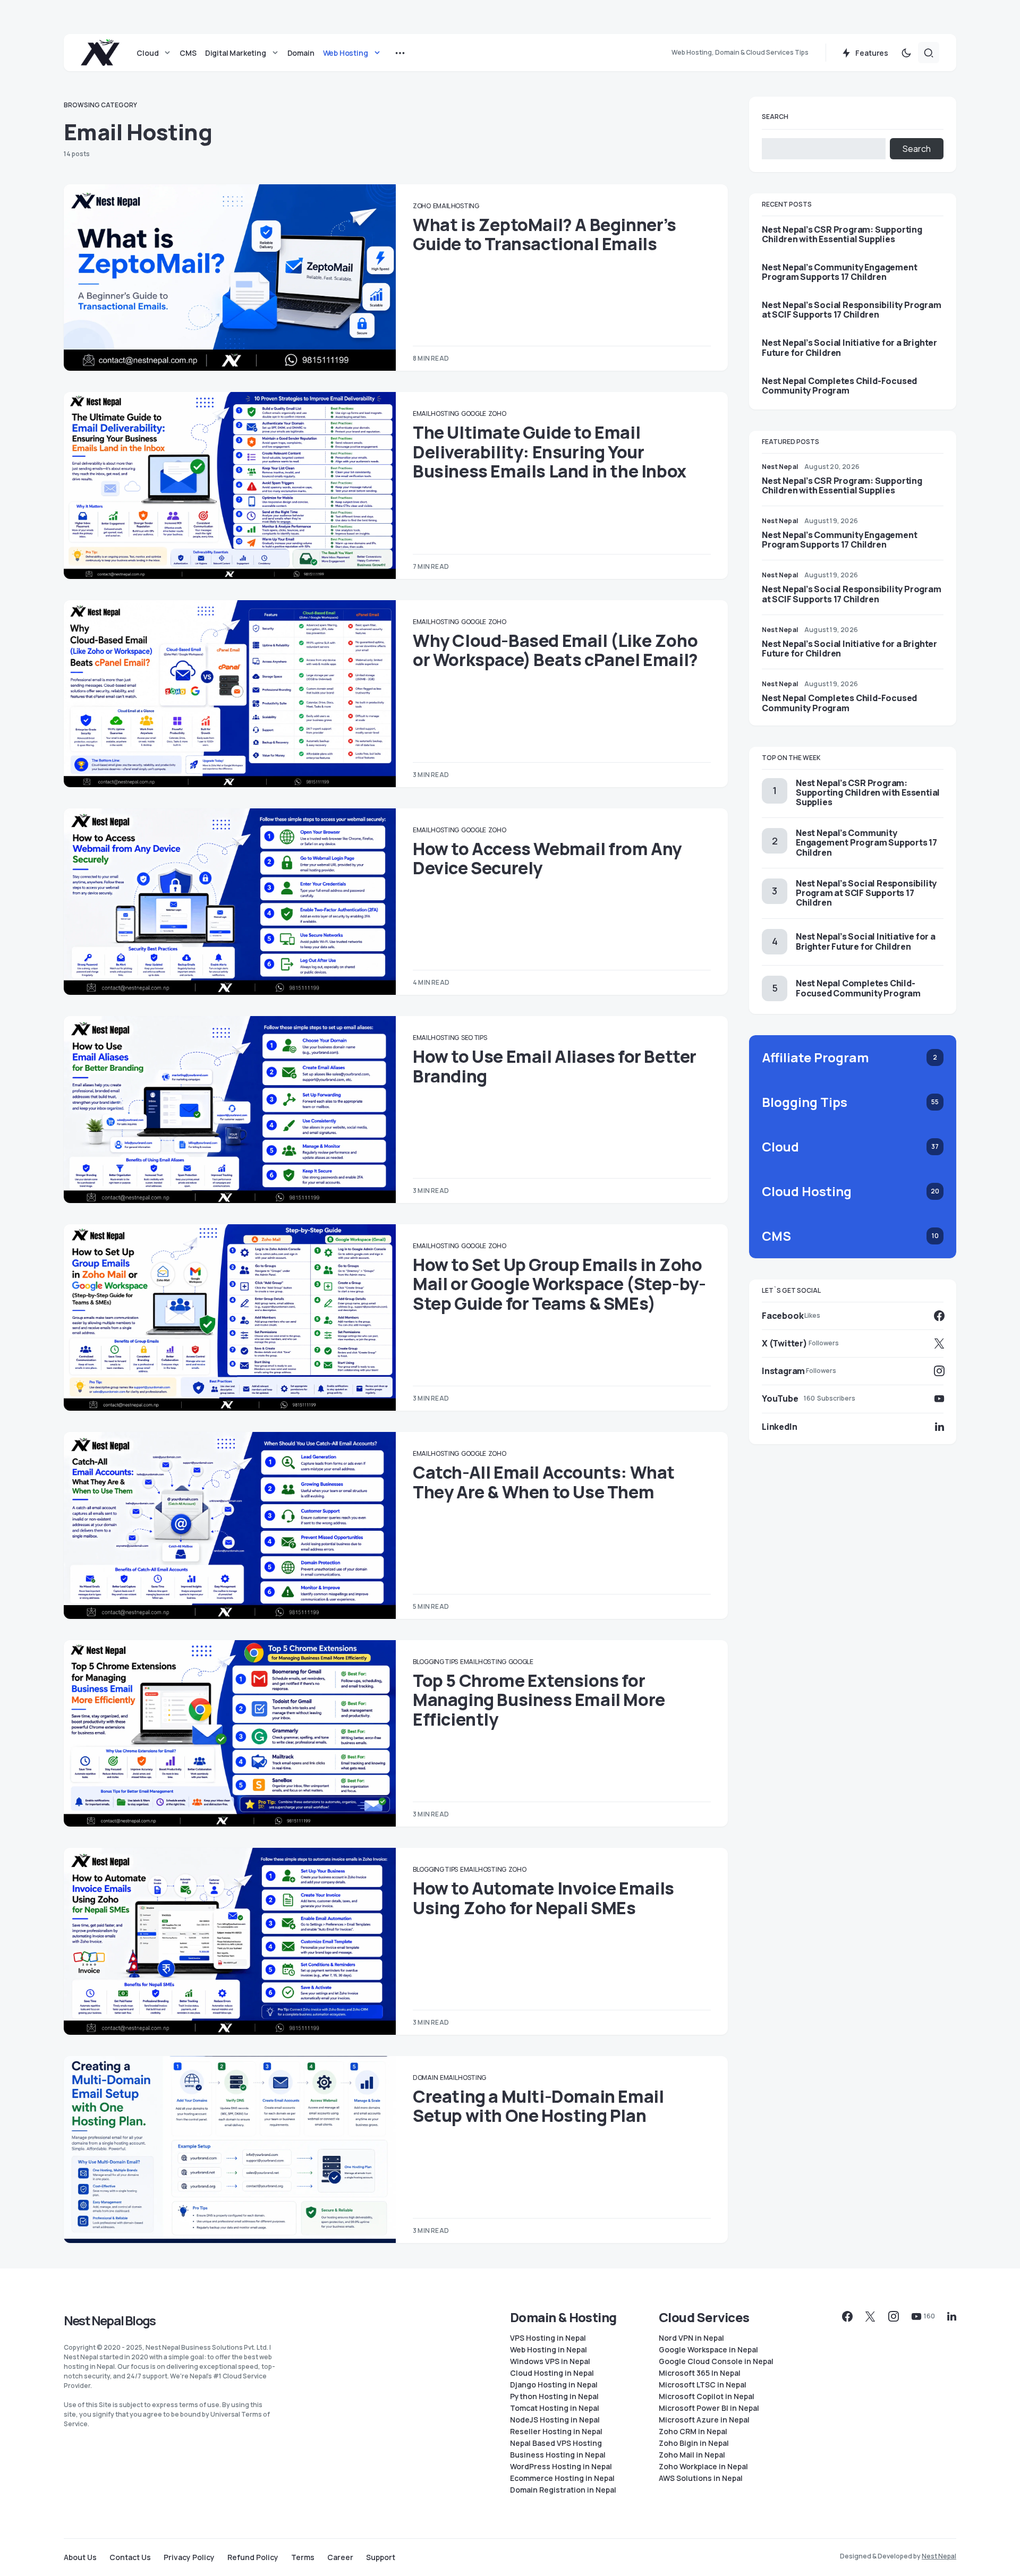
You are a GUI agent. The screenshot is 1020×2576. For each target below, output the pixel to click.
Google (474, 413)
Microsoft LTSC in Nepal (703, 2385)
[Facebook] (847, 2316)
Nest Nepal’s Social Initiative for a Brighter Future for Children (849, 347)
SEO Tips (474, 1038)
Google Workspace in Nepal (708, 2350)
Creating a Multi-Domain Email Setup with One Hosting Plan (538, 2106)
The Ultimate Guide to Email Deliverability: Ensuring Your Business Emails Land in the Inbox (550, 452)
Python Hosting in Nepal (554, 2396)
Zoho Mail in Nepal (692, 2455)
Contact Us (130, 2557)
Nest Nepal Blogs (109, 2320)
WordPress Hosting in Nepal (561, 2467)
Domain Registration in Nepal (563, 2490)
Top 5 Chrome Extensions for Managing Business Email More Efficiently (539, 1700)
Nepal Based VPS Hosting (556, 2443)
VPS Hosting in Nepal (548, 2338)
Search (775, 117)
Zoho (422, 206)
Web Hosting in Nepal (549, 2350)
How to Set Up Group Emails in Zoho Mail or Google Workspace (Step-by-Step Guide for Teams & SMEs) (559, 1284)
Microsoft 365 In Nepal (700, 2373)
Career (340, 2557)
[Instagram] (894, 2316)
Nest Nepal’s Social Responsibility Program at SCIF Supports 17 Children (852, 310)
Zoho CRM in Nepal (693, 2432)
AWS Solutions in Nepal (701, 2478)
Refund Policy (253, 2557)
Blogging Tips (435, 1662)
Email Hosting (456, 206)
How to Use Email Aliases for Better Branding (555, 1066)
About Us (80, 2557)
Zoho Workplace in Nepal (703, 2467)
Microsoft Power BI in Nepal (709, 2408)
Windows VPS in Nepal (550, 2361)
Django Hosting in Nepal (554, 2385)
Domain (425, 2078)
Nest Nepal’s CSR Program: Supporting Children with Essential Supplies (842, 234)
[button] (906, 53)
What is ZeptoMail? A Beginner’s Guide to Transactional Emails (545, 234)
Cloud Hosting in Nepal (552, 2373)
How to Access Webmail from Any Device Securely (547, 858)
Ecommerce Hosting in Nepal (562, 2478)
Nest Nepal (939, 2556)
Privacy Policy (189, 2557)
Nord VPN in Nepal (691, 2338)
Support (381, 2557)
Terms (303, 2557)
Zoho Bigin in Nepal (694, 2443)
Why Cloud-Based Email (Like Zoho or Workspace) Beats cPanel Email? (555, 650)
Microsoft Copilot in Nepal (707, 2396)
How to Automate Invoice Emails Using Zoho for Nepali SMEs (543, 1898)
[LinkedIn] (952, 2316)
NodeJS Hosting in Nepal (555, 2420)
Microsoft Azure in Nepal (704, 2420)
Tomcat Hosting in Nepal (555, 2408)
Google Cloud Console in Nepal (716, 2361)
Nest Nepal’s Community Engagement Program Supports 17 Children (839, 272)
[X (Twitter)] (870, 2316)
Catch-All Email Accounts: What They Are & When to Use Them (544, 1482)
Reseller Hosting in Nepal (556, 2432)
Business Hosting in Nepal (558, 2455)
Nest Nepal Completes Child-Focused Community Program (839, 386)
